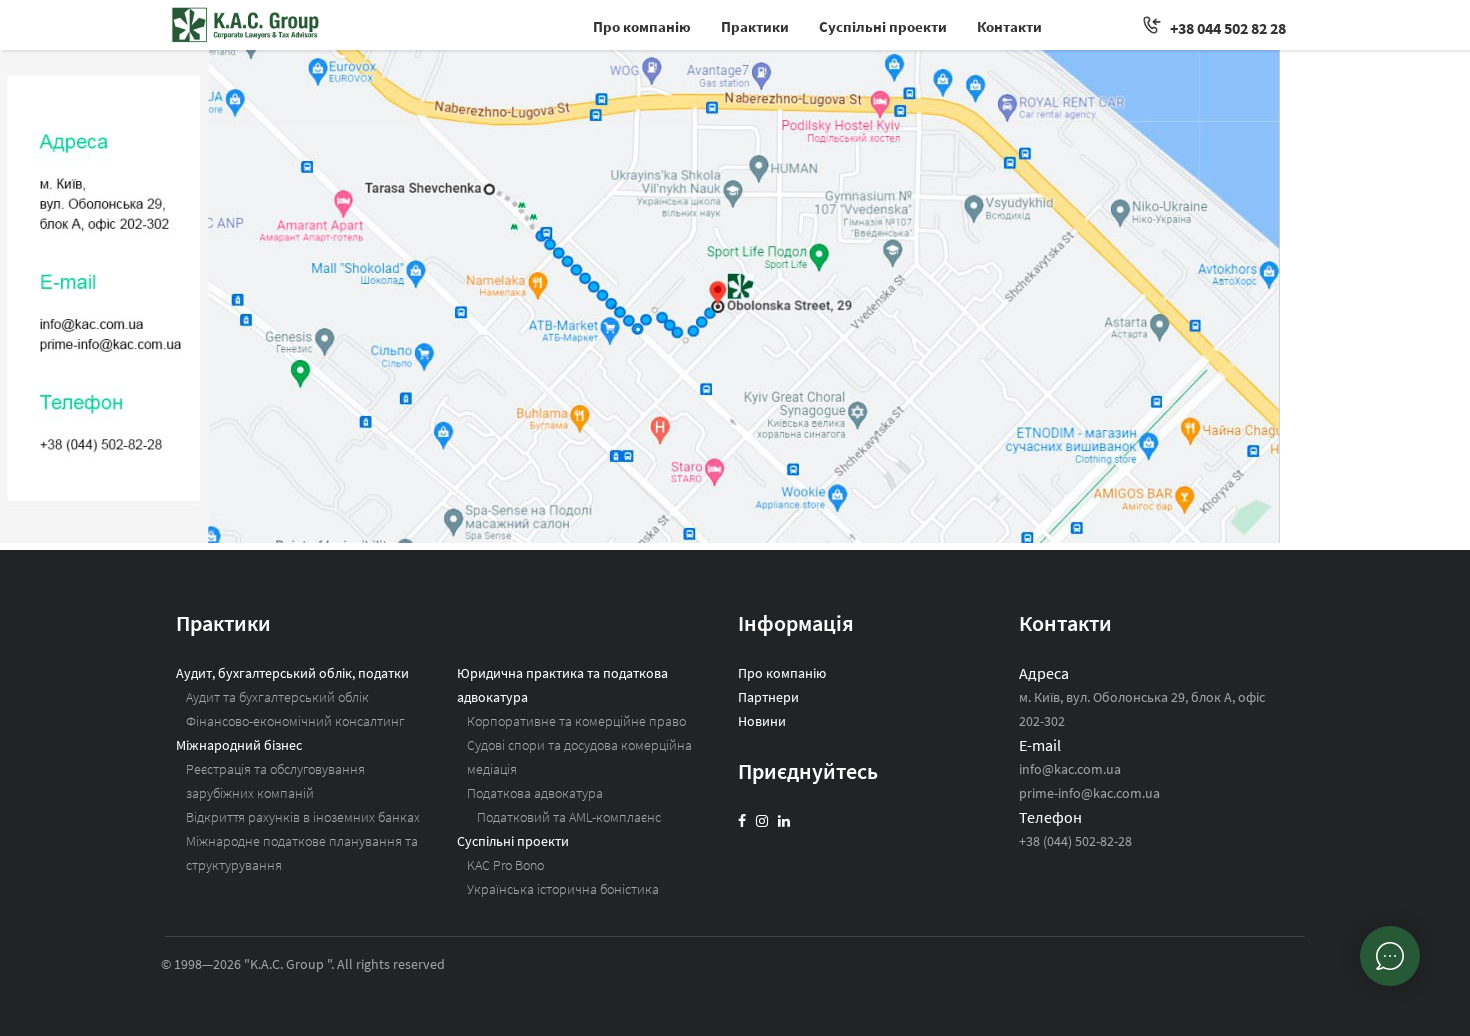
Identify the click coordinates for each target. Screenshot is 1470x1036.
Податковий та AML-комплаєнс (569, 817)
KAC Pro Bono (505, 865)
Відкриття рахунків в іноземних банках (303, 817)
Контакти (1009, 26)
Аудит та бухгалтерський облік (277, 697)
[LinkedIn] (784, 821)
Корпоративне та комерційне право (576, 721)
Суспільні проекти (883, 26)
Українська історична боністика (563, 889)
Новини (762, 721)
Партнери (768, 697)
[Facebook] (742, 821)
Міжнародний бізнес (239, 745)
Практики (755, 26)
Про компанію (642, 26)
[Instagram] (762, 821)
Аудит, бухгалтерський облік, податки (292, 673)
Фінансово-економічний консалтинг (295, 721)
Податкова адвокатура (535, 793)
